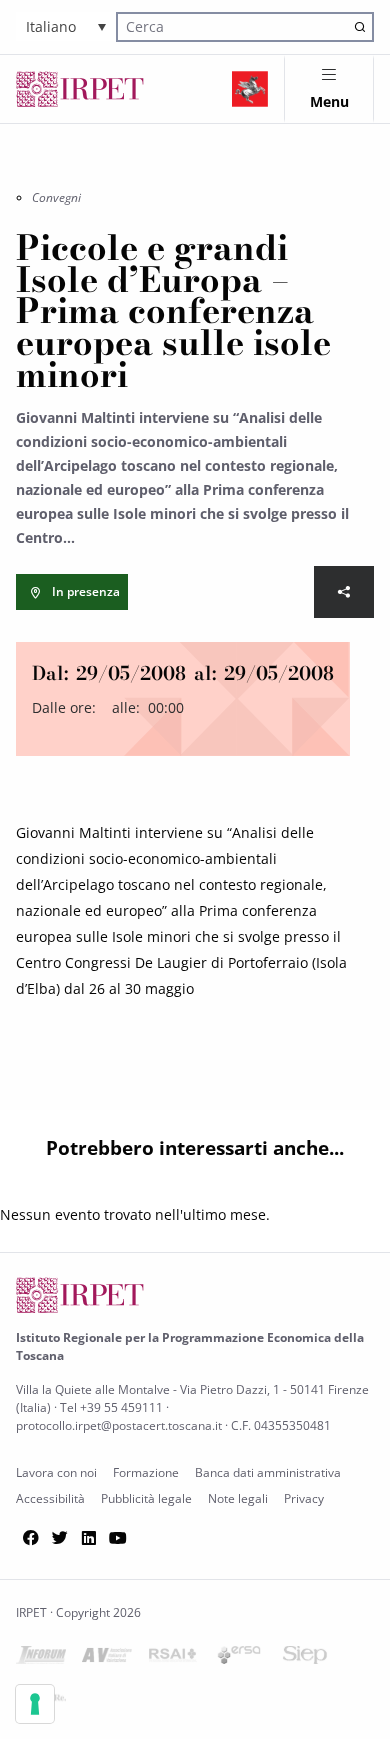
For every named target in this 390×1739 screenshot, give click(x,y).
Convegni (56, 197)
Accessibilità (50, 1498)
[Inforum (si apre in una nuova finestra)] (41, 1658)
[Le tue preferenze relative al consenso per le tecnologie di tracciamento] (35, 1704)
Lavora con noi (56, 1472)
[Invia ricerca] (360, 27)
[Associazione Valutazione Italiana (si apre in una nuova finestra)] (107, 1658)
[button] (66, 26)
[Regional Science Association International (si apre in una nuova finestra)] (173, 1658)
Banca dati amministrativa (268, 1472)
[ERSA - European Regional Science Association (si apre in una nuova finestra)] (239, 1658)
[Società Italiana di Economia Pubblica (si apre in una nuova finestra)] (305, 1658)
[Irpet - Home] (80, 89)
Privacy (304, 1498)
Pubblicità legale (146, 1498)
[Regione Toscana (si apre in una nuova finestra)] (250, 89)
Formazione (146, 1472)
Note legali (238, 1498)
